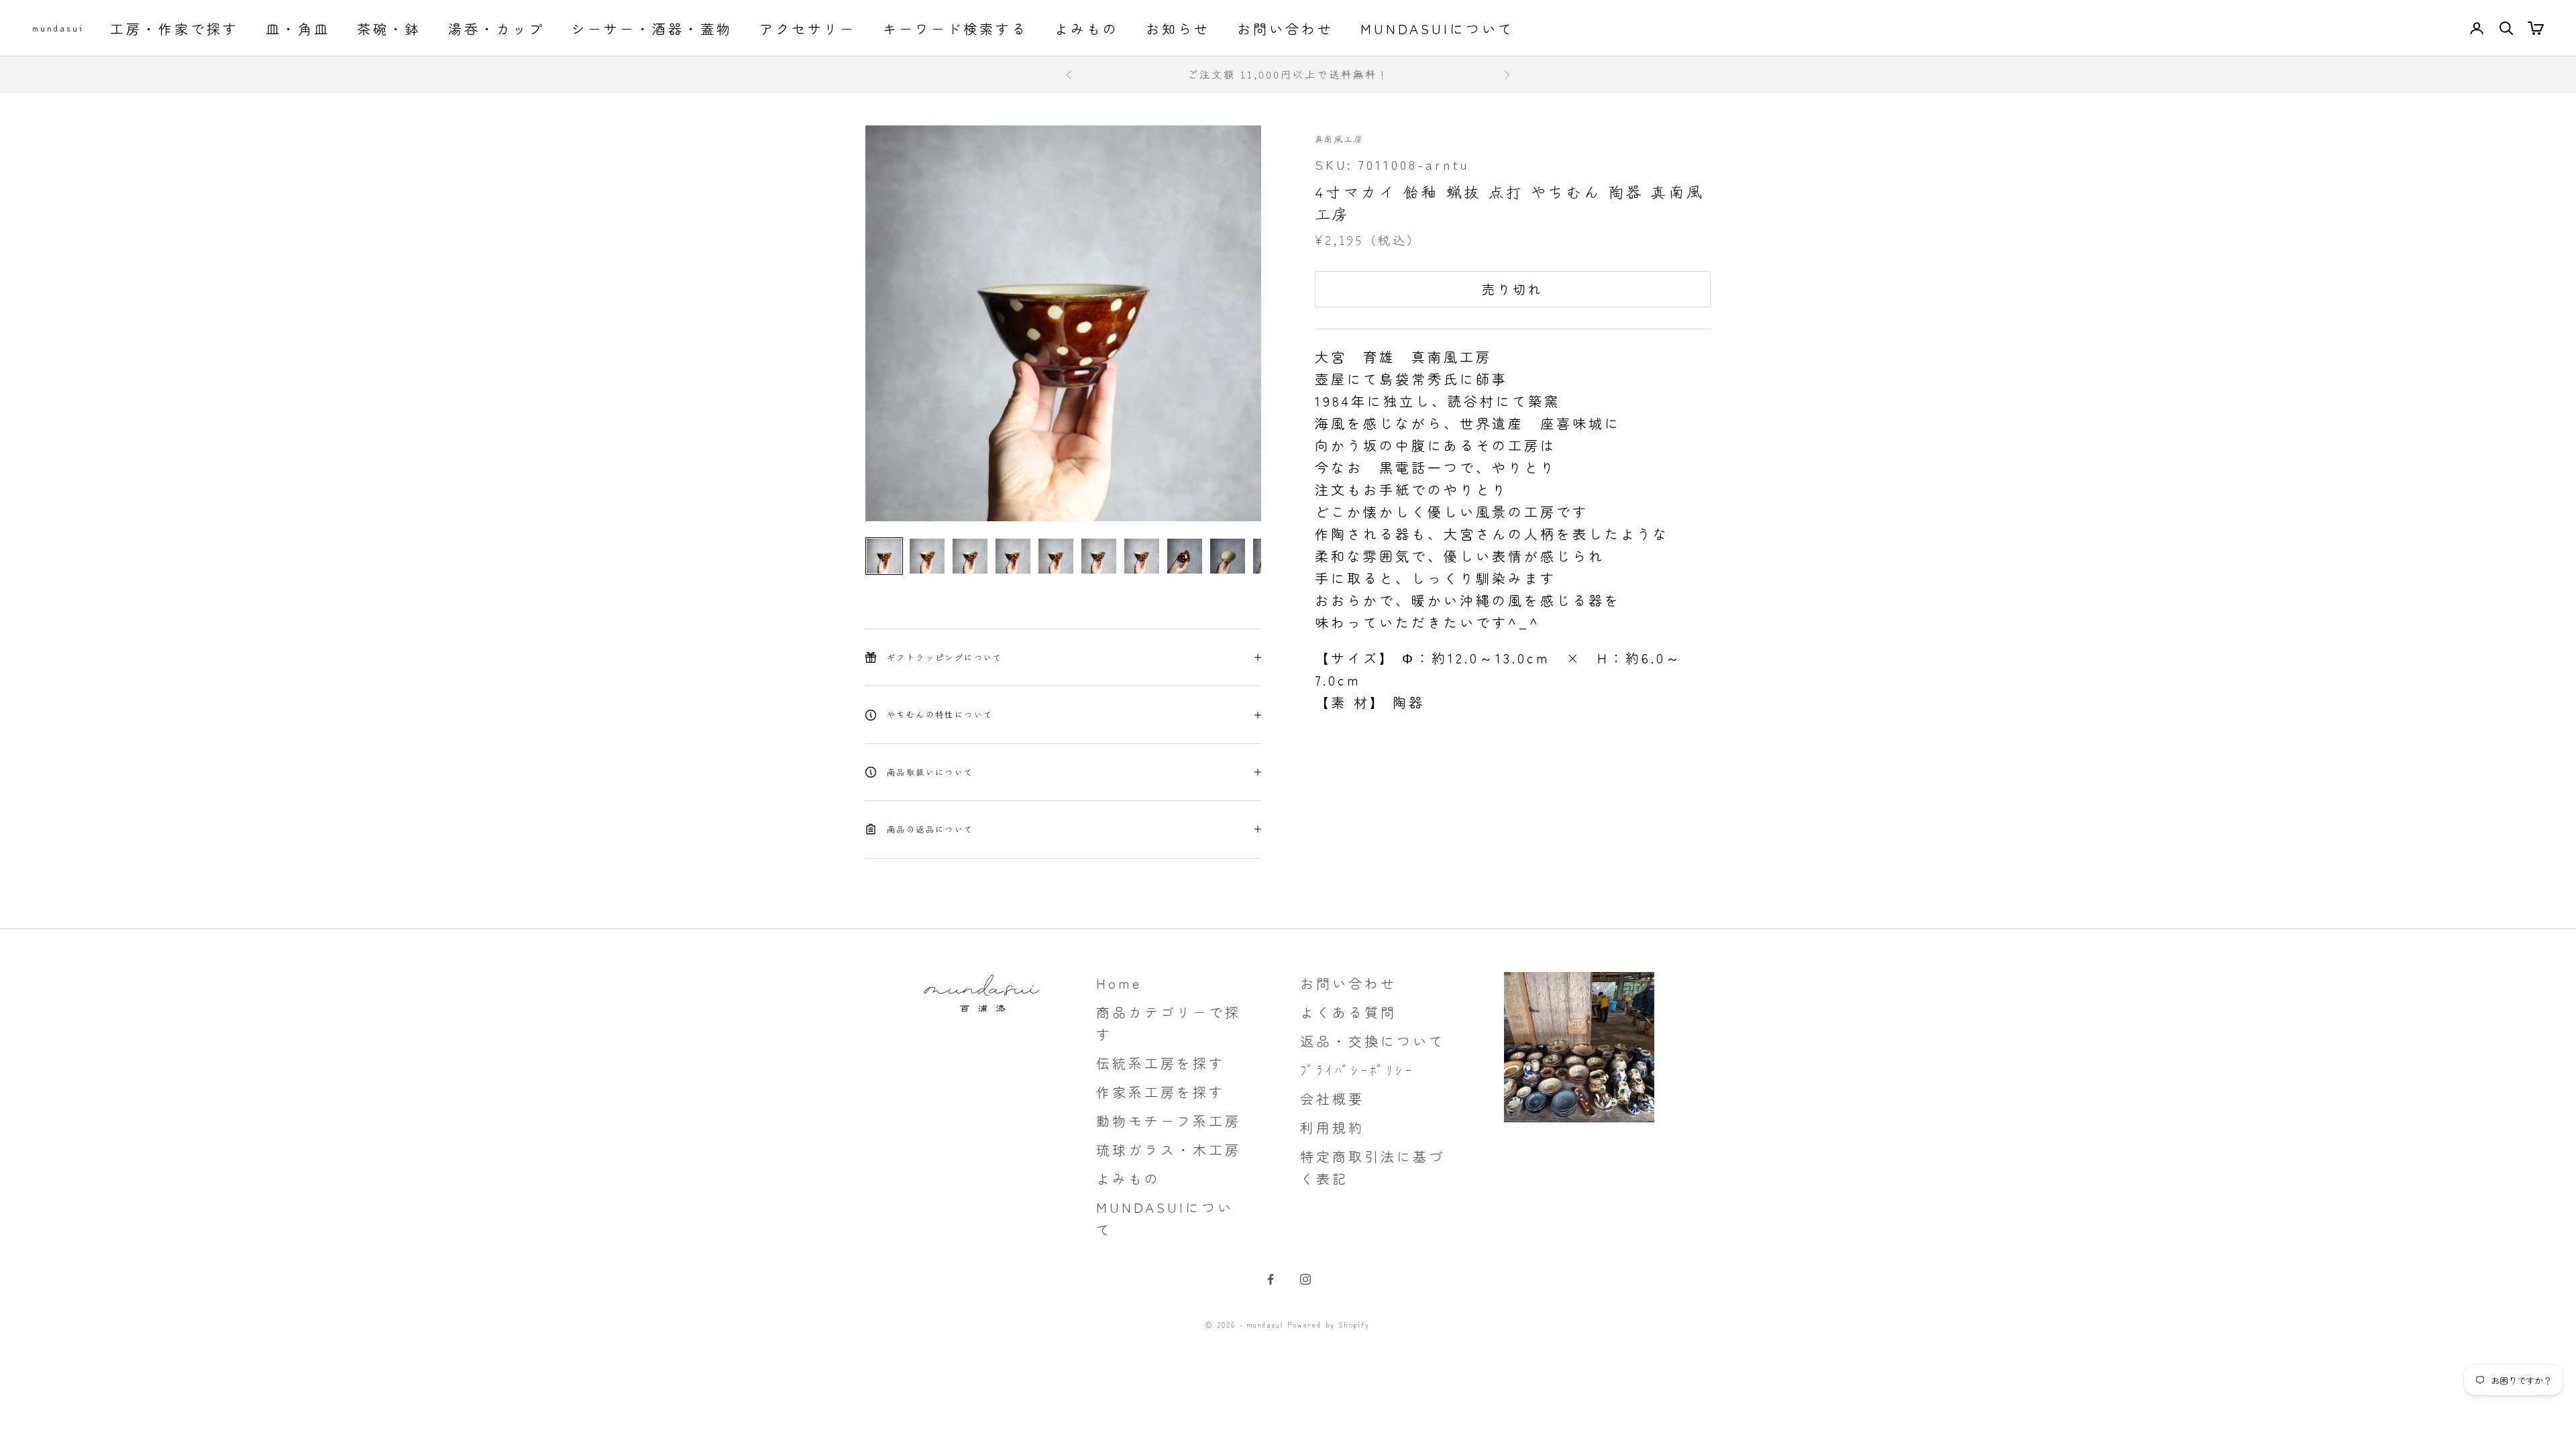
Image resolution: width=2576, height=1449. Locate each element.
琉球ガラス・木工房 (1169, 1149)
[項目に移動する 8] (1185, 556)
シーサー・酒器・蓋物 (652, 29)
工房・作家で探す (174, 29)
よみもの (1087, 29)
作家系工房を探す (1161, 1092)
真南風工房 (1339, 139)
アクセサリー (808, 29)
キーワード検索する (955, 29)
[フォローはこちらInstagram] (1305, 1279)
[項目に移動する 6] (1099, 556)
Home (1119, 983)
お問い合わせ (1285, 29)
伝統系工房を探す (1161, 1063)
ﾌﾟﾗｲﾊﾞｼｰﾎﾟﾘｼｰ (1357, 1070)
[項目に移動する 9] (1228, 556)
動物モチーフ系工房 (1169, 1121)
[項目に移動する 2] (927, 556)
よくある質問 (1348, 1012)
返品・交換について (1373, 1041)
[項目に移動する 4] (1013, 556)
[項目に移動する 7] (1142, 556)
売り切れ (1512, 289)
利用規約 (1332, 1127)
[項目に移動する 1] (884, 556)
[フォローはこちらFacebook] (1271, 1279)
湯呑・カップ (496, 29)
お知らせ (1178, 29)
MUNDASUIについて (1437, 29)
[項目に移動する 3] (970, 556)
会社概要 (1332, 1098)
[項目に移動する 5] (1056, 556)
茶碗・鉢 (389, 29)
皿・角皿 (298, 29)
